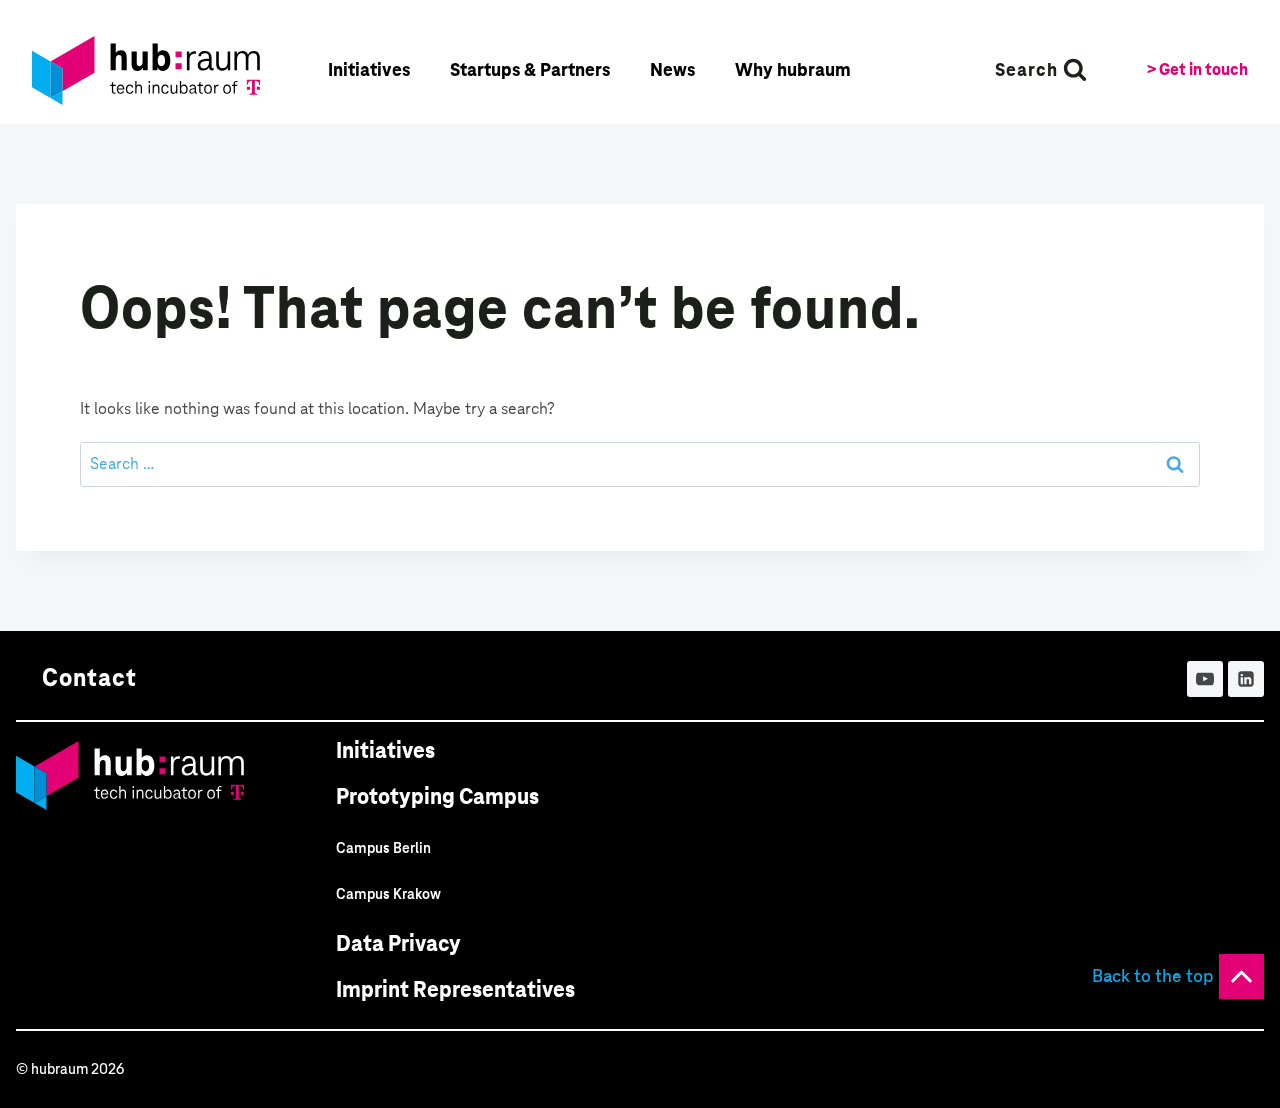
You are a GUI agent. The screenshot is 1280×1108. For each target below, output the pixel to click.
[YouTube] (1205, 679)
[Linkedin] (1246, 679)
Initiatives (385, 750)
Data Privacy (398, 943)
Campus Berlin (383, 848)
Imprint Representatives (455, 989)
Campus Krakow (388, 894)
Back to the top (1153, 975)
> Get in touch (1197, 69)
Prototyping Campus (437, 796)
